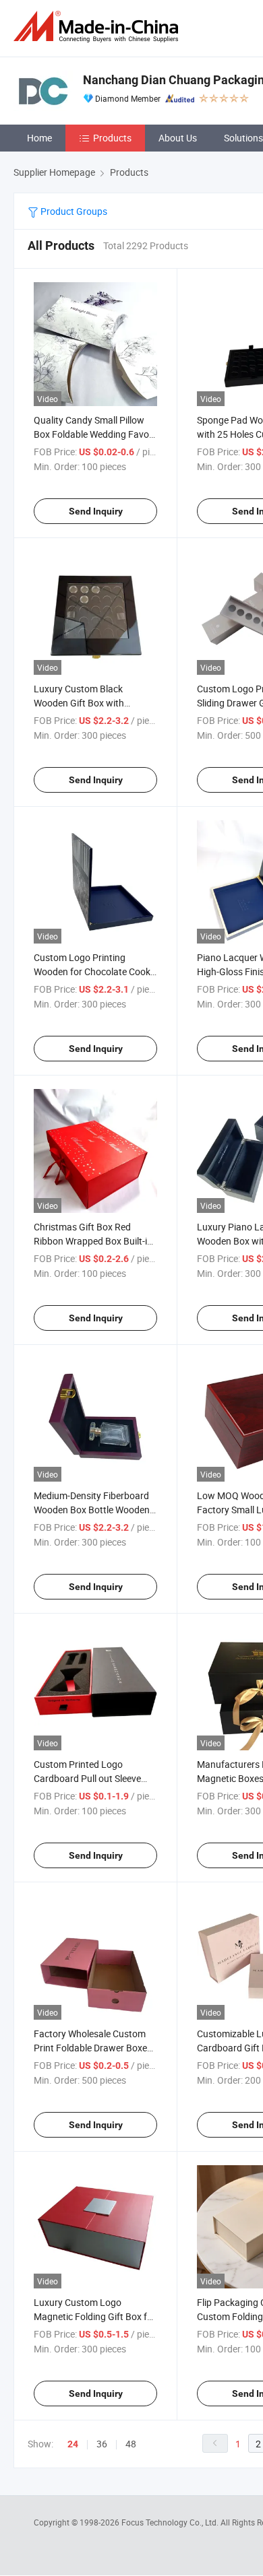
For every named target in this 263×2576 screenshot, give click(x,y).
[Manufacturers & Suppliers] (98, 27)
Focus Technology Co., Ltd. (171, 2522)
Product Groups (73, 211)
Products (112, 138)
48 (131, 2444)
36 (102, 2444)
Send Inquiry (96, 511)
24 (73, 2444)
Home (39, 138)
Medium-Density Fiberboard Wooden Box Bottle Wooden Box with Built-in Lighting (92, 1510)
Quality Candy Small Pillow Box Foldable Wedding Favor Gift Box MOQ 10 (93, 434)
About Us (178, 138)
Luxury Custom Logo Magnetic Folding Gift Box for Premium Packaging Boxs (95, 2316)
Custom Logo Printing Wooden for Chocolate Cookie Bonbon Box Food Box (95, 971)
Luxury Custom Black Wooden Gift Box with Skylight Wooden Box (79, 703)
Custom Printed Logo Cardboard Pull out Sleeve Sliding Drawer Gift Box (87, 1778)
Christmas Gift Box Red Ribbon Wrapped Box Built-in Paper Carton (93, 1241)
